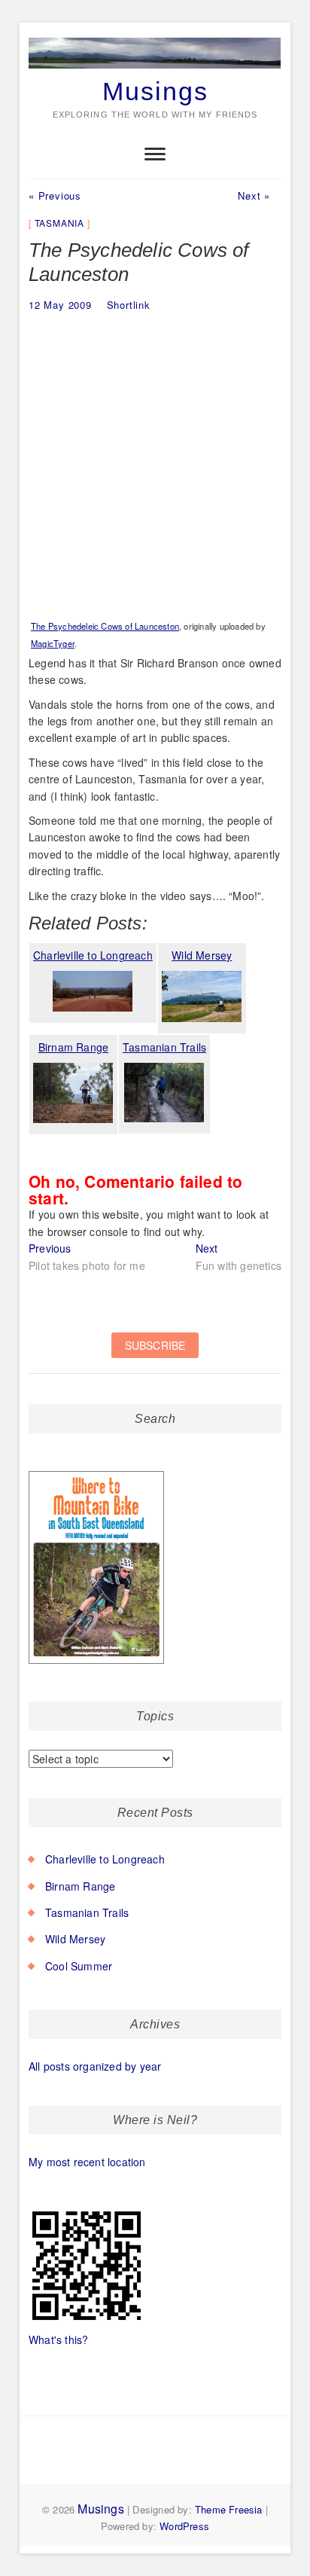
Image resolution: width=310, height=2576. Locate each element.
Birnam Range (80, 1886)
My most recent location (87, 2162)
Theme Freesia (229, 2509)
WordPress (184, 2526)
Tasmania (59, 223)
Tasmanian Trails (87, 1912)
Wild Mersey (75, 1939)
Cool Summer (79, 1966)
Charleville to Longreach (105, 1859)
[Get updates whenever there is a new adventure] (155, 1353)
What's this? (58, 2339)
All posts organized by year (95, 2066)
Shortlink (129, 305)
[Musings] (155, 38)
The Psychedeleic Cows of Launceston (105, 626)
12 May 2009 (60, 305)
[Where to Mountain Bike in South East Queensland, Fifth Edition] (97, 1472)
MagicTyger (53, 643)
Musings (155, 91)
